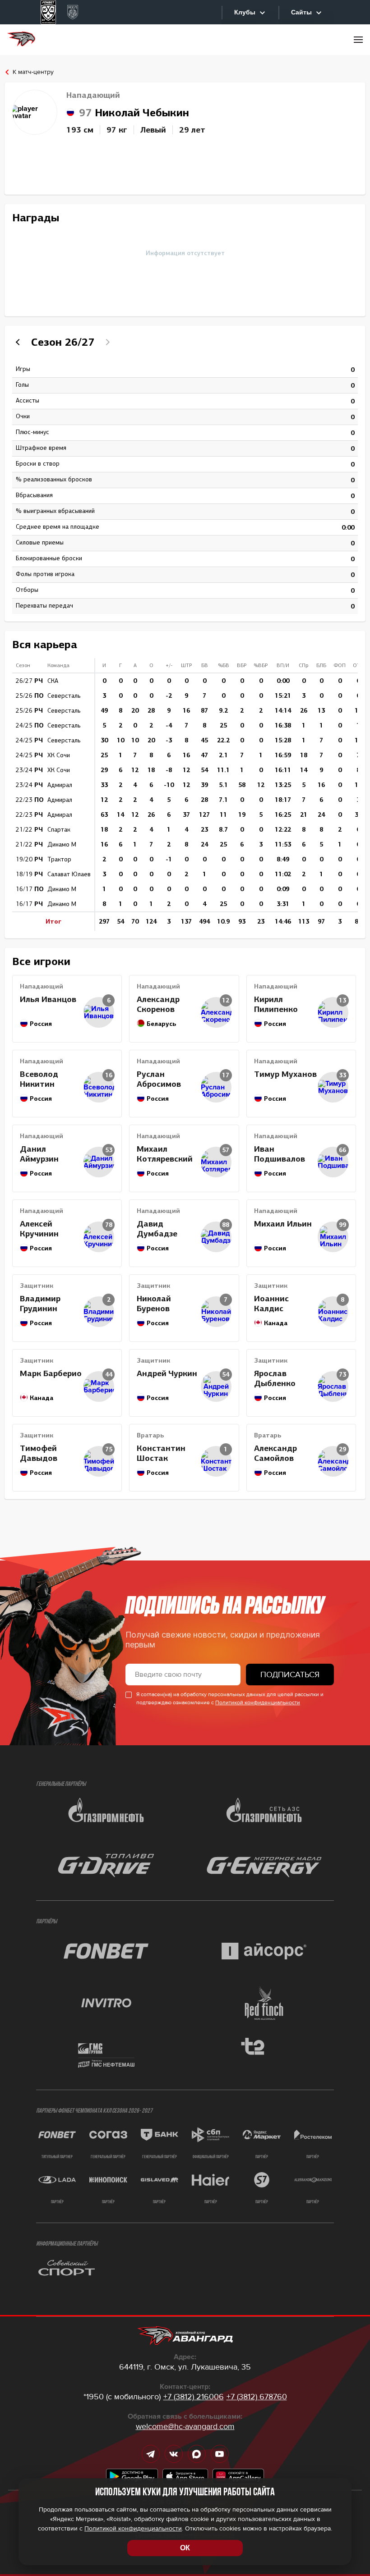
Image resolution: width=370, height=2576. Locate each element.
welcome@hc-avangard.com (185, 2426)
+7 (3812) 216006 (194, 2397)
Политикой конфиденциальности (258, 1703)
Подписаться (290, 1675)
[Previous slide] (19, 342)
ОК (185, 2548)
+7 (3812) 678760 (257, 2397)
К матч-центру (33, 72)
